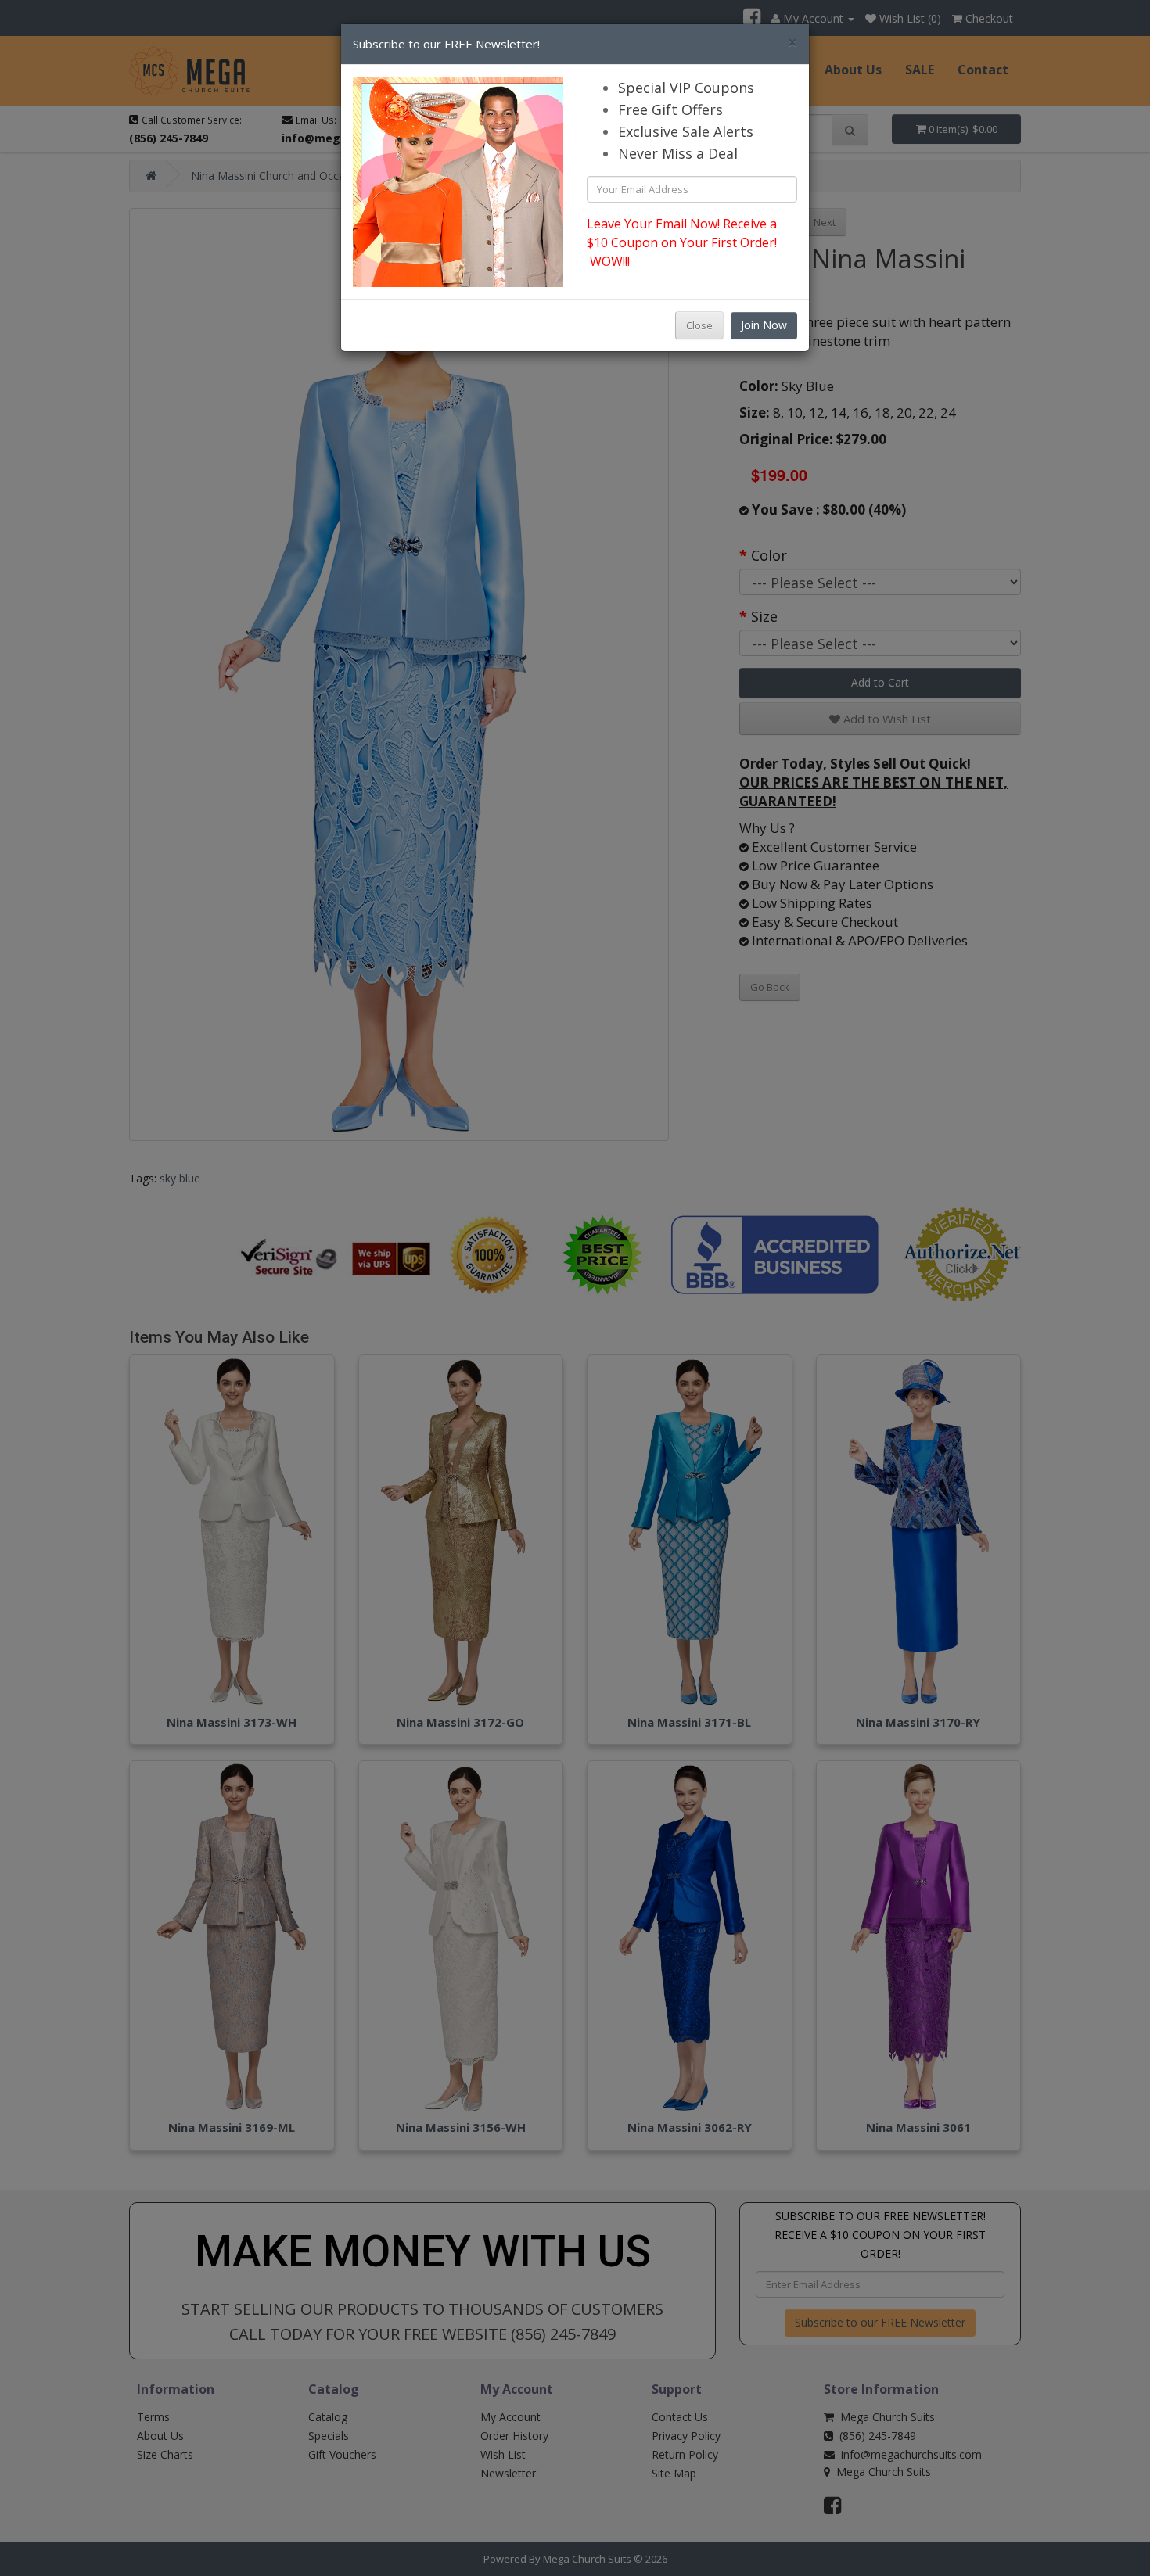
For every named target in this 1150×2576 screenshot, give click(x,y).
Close (699, 325)
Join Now (764, 325)
